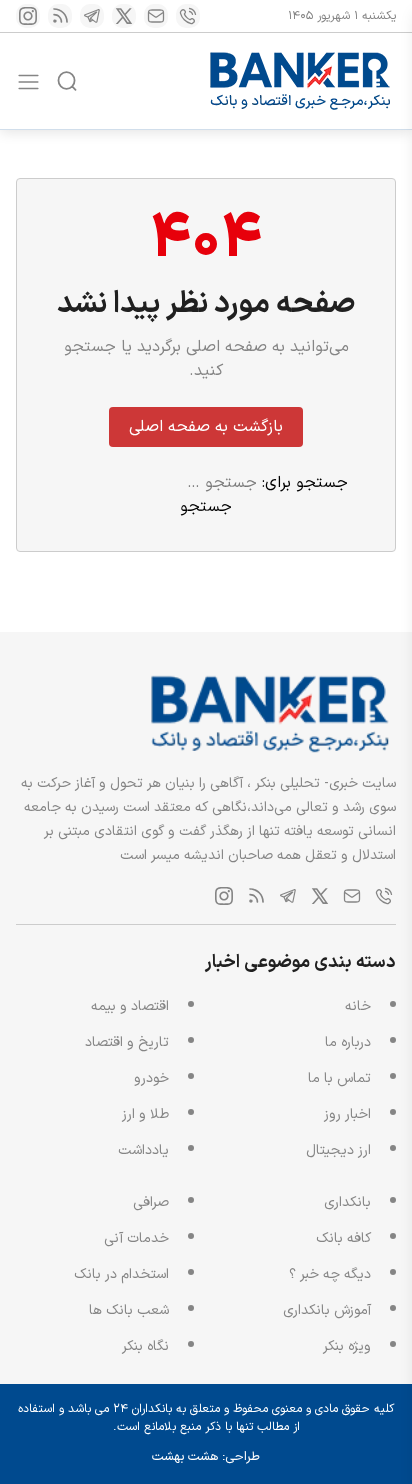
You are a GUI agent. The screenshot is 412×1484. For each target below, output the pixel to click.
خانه (358, 1006)
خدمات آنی (136, 1238)
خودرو (151, 1078)
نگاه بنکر (145, 1346)
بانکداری (347, 1202)
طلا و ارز (145, 1114)
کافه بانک (343, 1238)
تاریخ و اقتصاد (127, 1042)
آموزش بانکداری (327, 1310)
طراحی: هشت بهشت (206, 1457)
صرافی (151, 1202)
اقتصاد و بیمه (130, 1006)
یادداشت (143, 1150)
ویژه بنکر (347, 1346)
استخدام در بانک (121, 1274)
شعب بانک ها (129, 1310)
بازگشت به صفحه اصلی (206, 427)
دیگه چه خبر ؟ (330, 1274)
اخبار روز (347, 1114)
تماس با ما (339, 1078)
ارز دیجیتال (338, 1150)
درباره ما (348, 1042)
